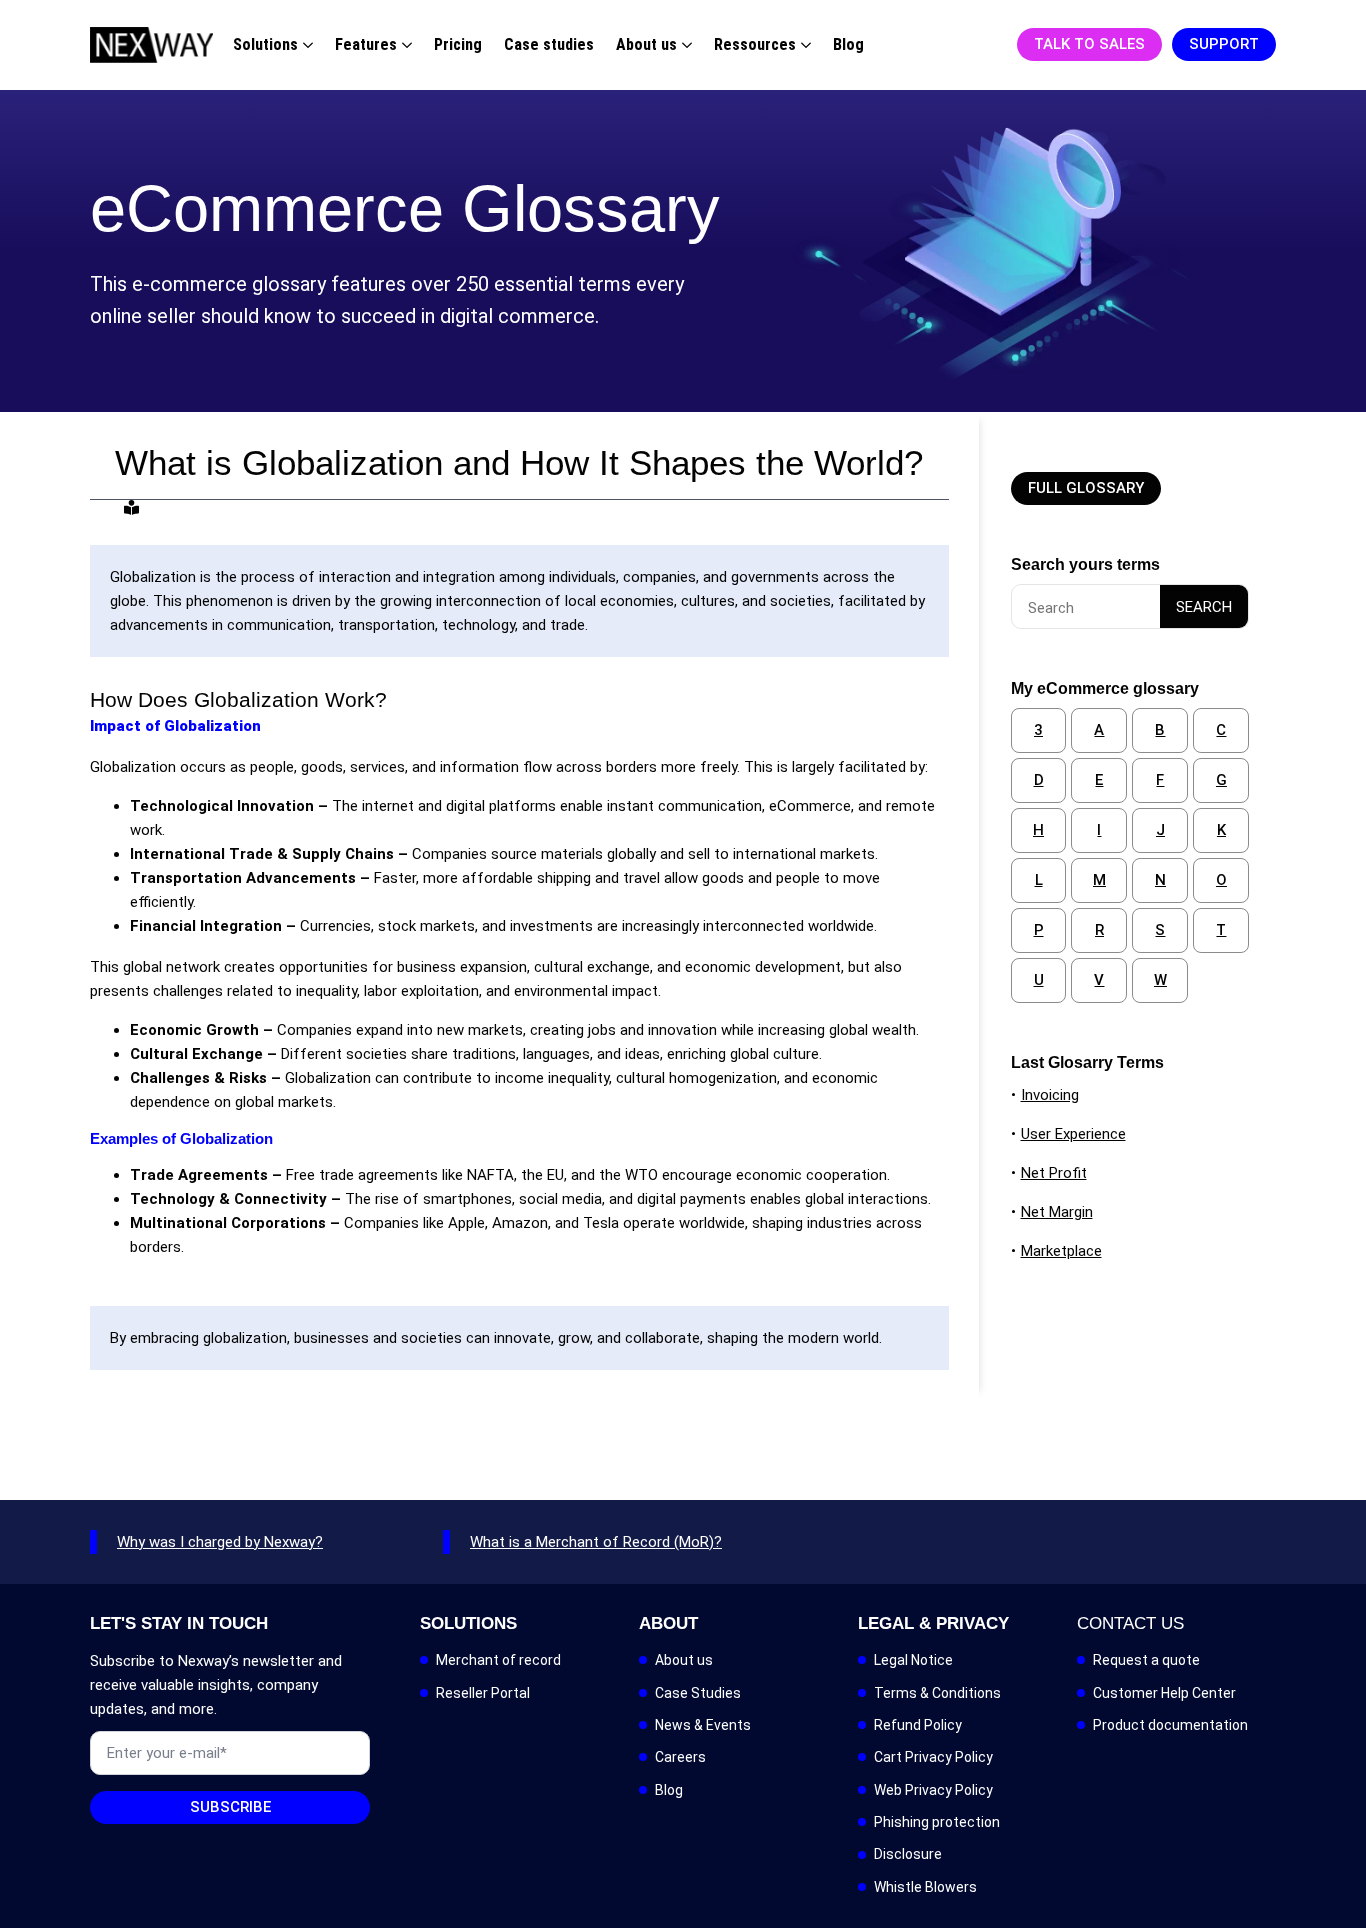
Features (366, 44)
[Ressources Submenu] (803, 45)
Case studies (549, 44)
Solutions (265, 44)
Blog (848, 44)
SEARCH (1204, 607)
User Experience (1073, 1134)
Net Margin (1057, 1212)
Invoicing (1050, 1095)
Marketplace (1061, 1251)
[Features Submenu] (404, 45)
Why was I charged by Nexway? (220, 1542)
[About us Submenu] (684, 45)
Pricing (458, 44)
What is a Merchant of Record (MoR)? (596, 1542)
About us (646, 44)
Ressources (755, 44)
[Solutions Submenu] (305, 45)
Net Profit (1054, 1173)
